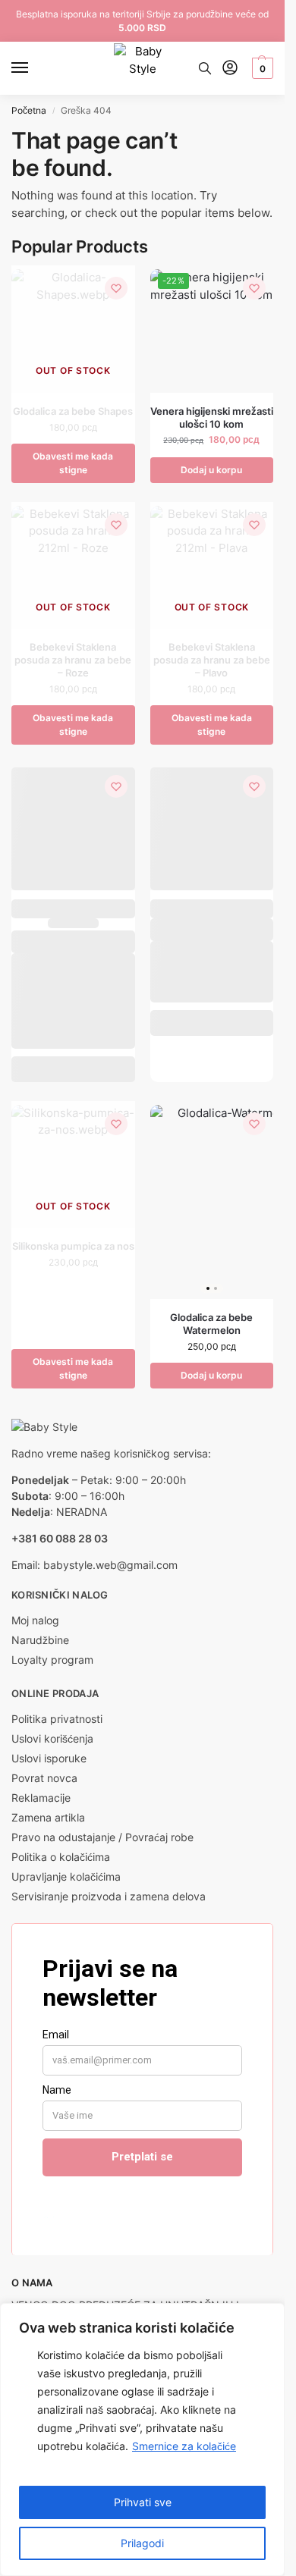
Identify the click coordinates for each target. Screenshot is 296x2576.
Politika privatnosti (57, 1719)
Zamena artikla (48, 1817)
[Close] (269, 2316)
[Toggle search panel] (205, 68)
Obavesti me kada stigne (73, 463)
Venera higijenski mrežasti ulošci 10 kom (212, 417)
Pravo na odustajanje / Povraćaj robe (102, 1837)
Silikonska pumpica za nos (73, 1246)
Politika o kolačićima (61, 1857)
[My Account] (230, 69)
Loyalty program (52, 1660)
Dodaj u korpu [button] (211, 470)
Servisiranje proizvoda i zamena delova (109, 1896)
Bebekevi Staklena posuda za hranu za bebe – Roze (73, 660)
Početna (29, 110)
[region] (142, 2440)
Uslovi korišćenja (52, 1738)
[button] (261, 68)
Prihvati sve (143, 2502)
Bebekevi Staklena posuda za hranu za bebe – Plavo (212, 660)
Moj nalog (35, 1620)
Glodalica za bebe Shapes (73, 411)
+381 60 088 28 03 (60, 1538)
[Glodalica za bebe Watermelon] (212, 1202)
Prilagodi (142, 2543)
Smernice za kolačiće (184, 2446)
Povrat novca (44, 1778)
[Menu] (34, 68)
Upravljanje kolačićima (66, 1876)
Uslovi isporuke (49, 1758)
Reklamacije (41, 1798)
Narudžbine (40, 1640)
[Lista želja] (116, 288)
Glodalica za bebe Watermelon (211, 1324)
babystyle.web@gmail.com (110, 1565)
